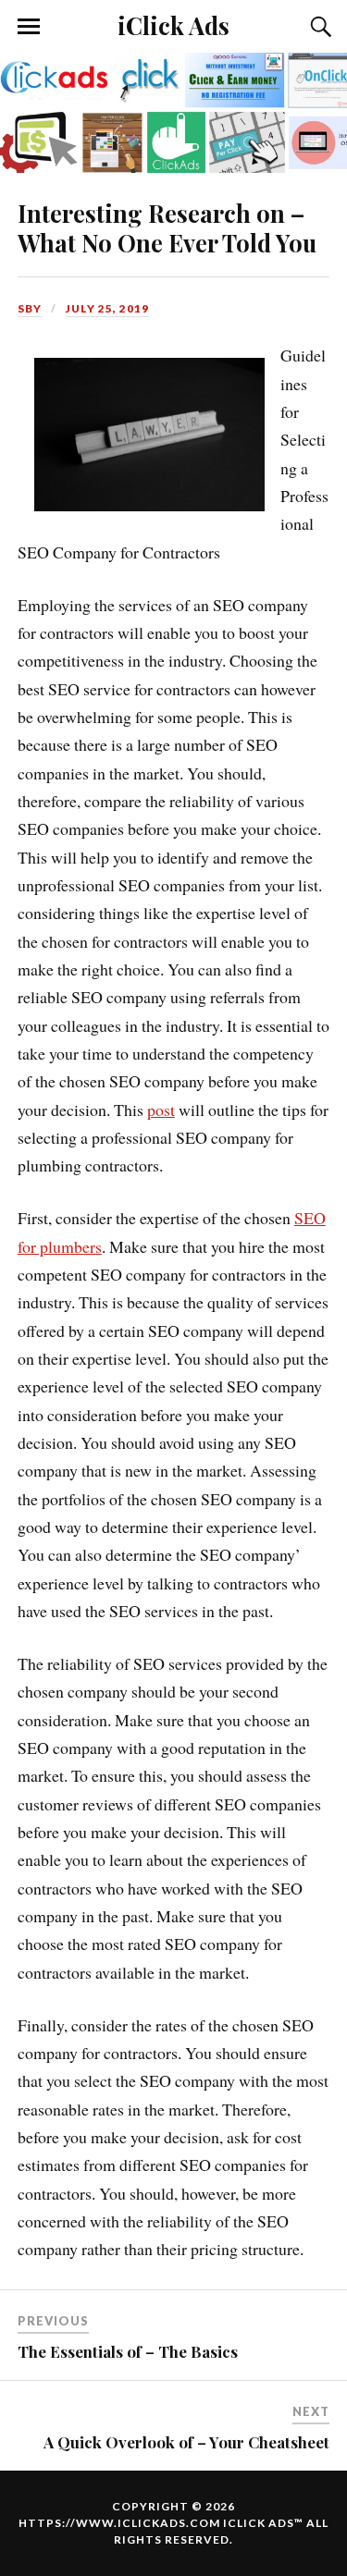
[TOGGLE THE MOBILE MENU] (29, 27)
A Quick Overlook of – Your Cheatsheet (186, 2442)
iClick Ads (173, 25)
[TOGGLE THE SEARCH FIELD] (318, 27)
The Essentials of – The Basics (128, 2351)
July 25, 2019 (107, 308)
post (161, 1110)
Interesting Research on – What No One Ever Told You (167, 227)
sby (30, 308)
